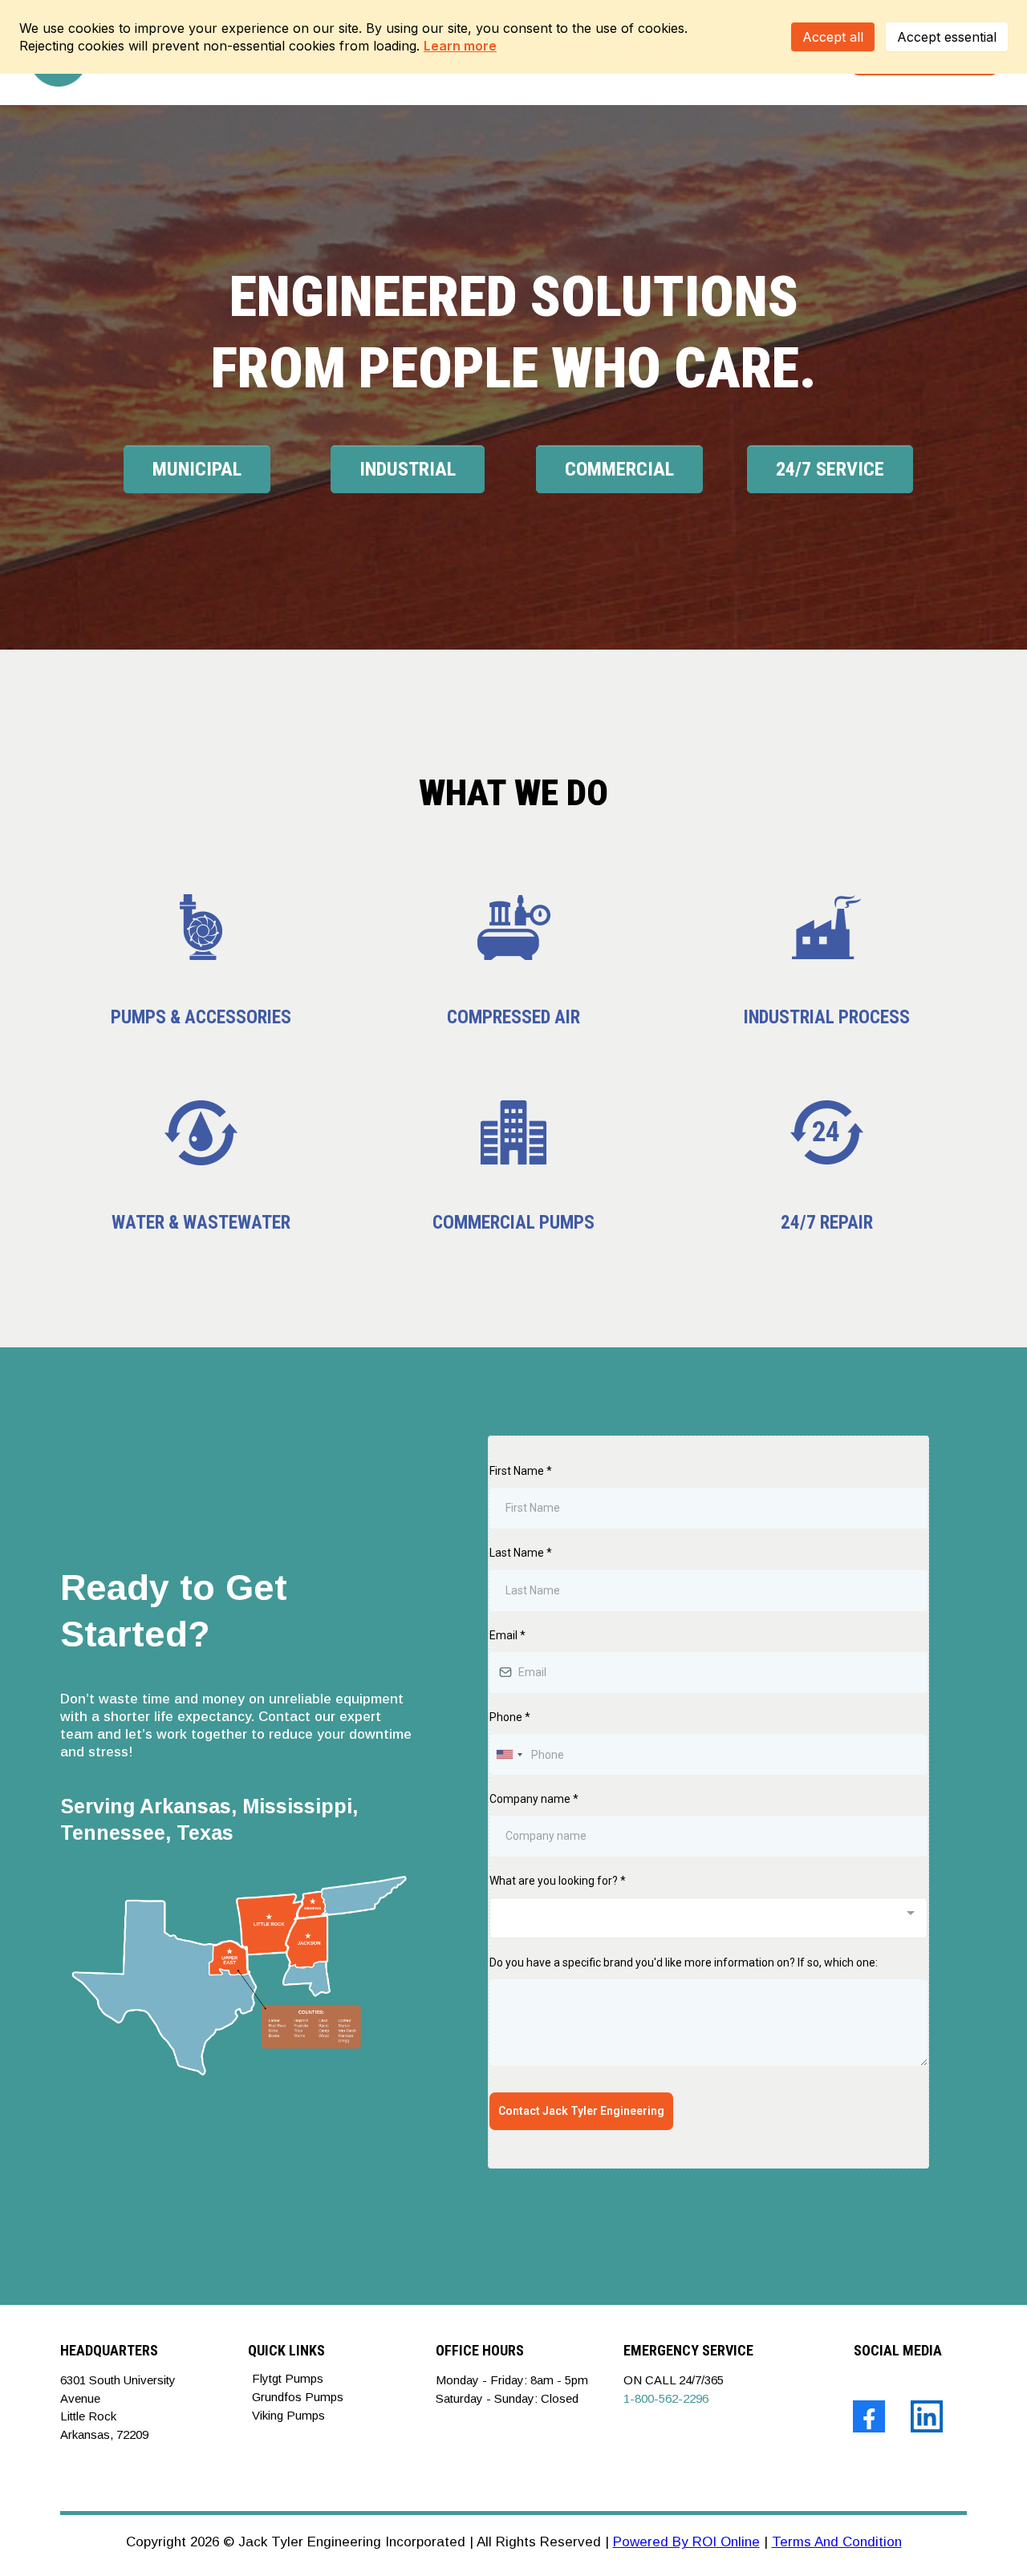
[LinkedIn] (927, 2416)
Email (507, 1635)
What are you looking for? (558, 1881)
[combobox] (509, 1754)
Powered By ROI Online (686, 2542)
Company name (534, 1799)
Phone (510, 1717)
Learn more (460, 46)
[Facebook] (869, 2416)
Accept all (833, 37)
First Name (521, 1471)
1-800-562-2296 (666, 2398)
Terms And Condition (837, 2542)
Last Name (521, 1553)
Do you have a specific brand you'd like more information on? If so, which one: (684, 1962)
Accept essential (947, 37)
